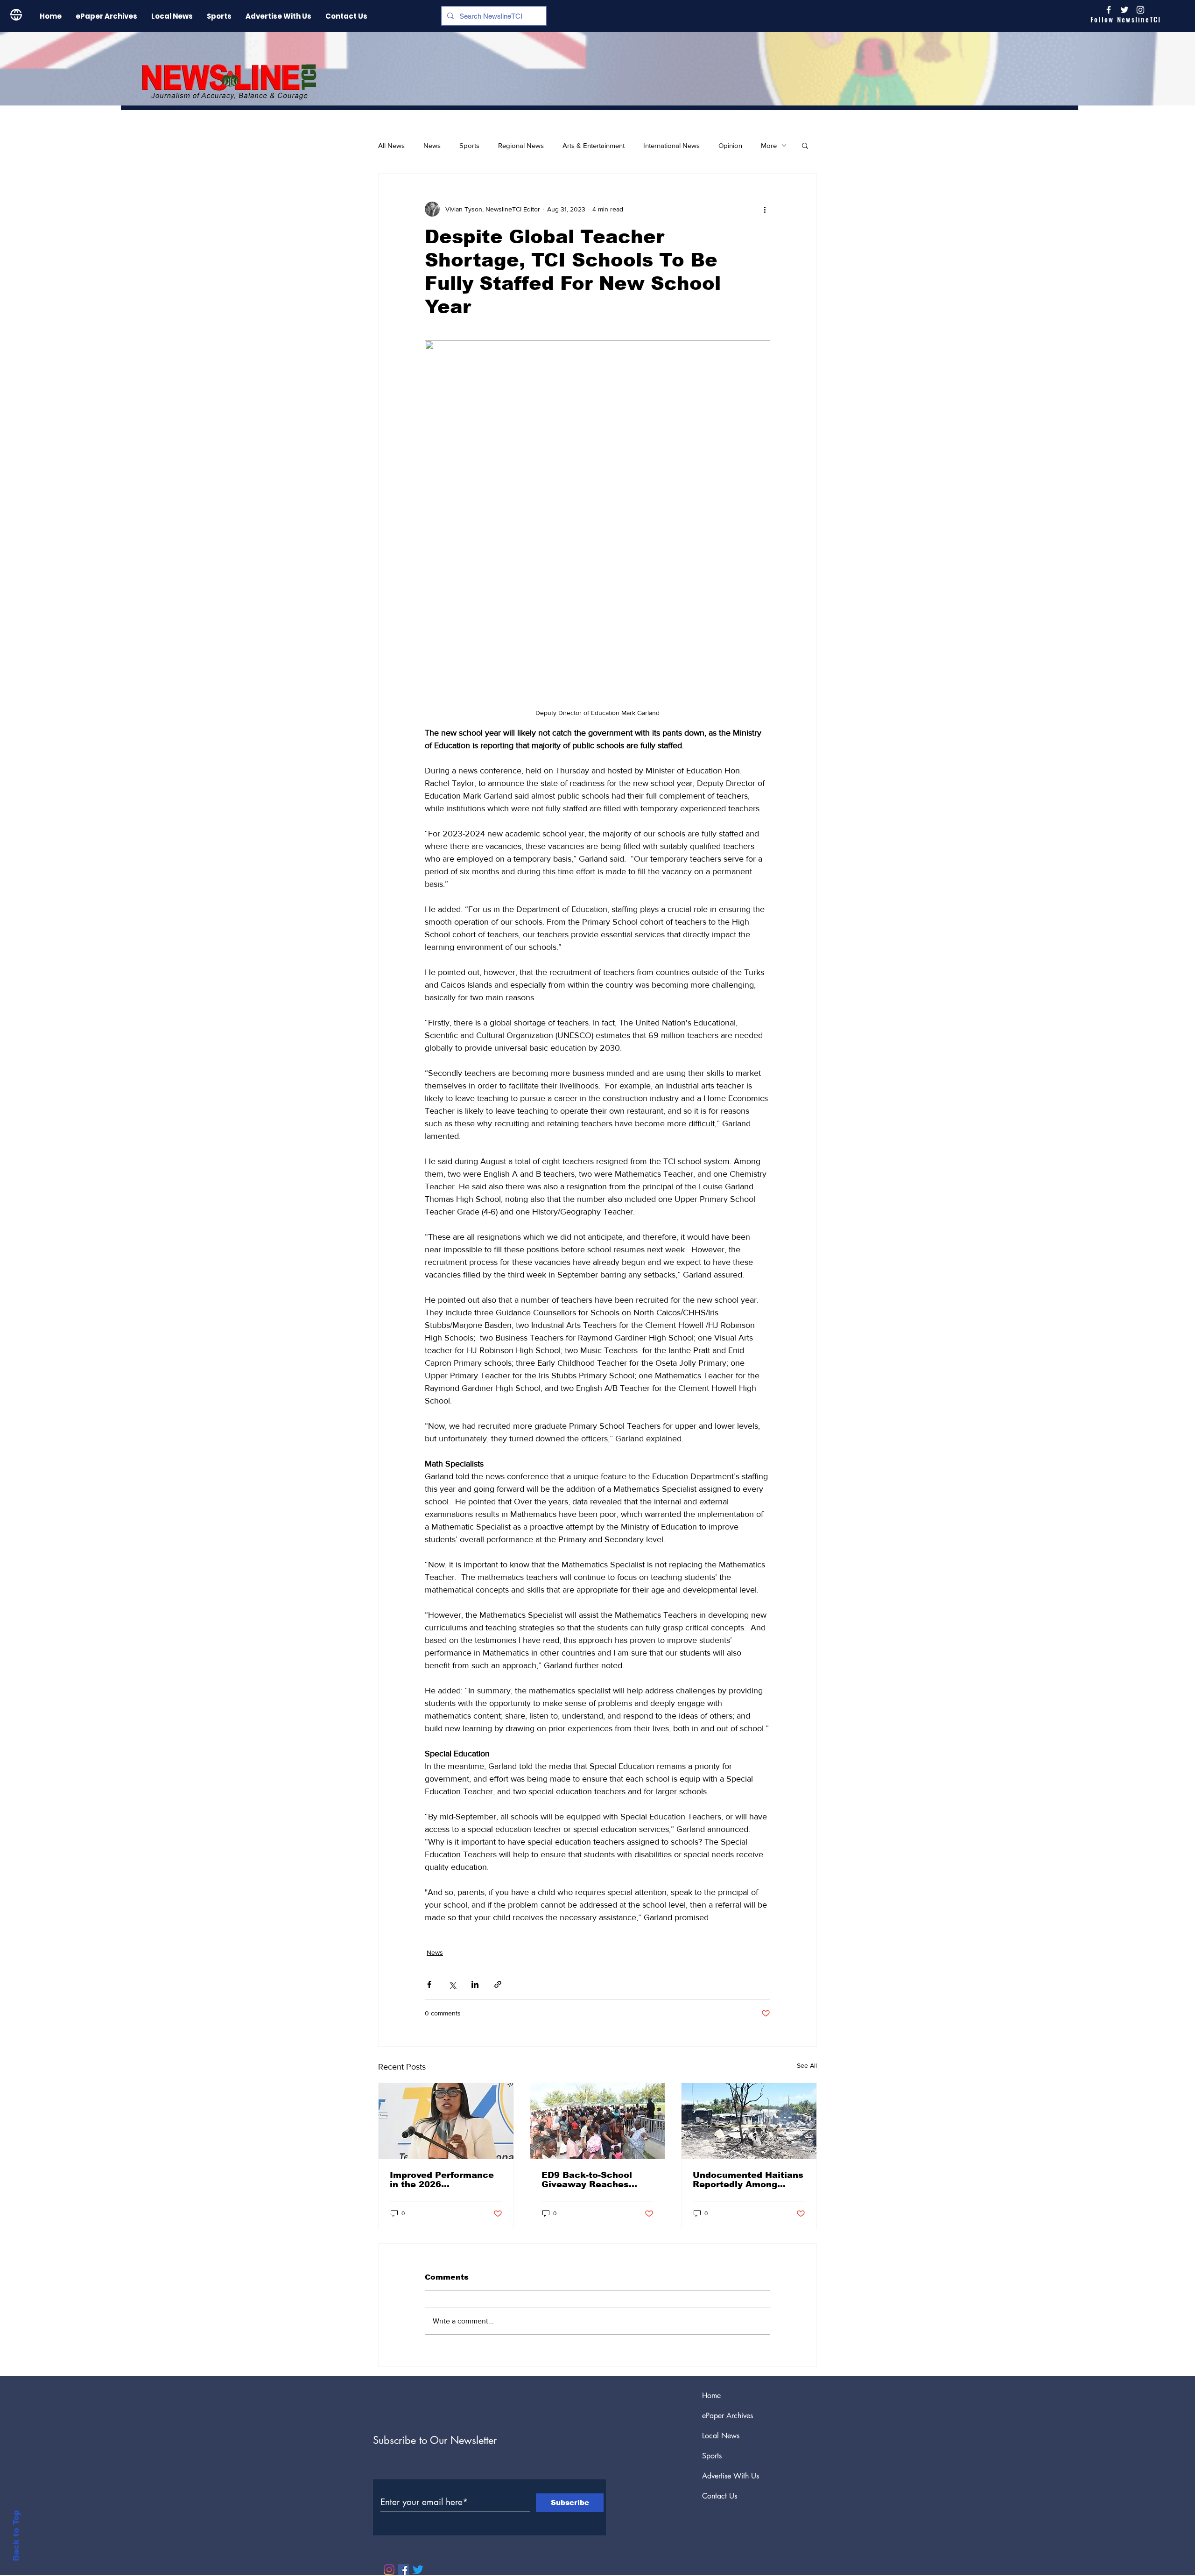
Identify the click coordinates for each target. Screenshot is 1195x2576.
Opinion (730, 145)
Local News (721, 2436)
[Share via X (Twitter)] (452, 1984)
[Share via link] (498, 1984)
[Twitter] (418, 2570)
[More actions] (765, 209)
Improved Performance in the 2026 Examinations (442, 2180)
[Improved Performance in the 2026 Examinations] (446, 2121)
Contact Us (720, 2496)
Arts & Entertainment (594, 145)
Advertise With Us (731, 2476)
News (432, 145)
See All (807, 2065)
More (769, 145)
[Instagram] (1140, 10)
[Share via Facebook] (429, 1984)
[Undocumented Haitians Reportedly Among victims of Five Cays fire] (749, 2121)
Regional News (521, 145)
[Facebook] (404, 2570)
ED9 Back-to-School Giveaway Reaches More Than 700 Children (596, 2180)
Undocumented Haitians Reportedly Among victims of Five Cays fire (749, 2180)
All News (391, 145)
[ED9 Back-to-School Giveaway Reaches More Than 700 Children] (598, 2121)
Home (711, 2396)
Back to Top (16, 2536)
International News (671, 145)
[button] (805, 145)
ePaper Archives (728, 2416)
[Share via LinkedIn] (475, 1984)
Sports (469, 145)
